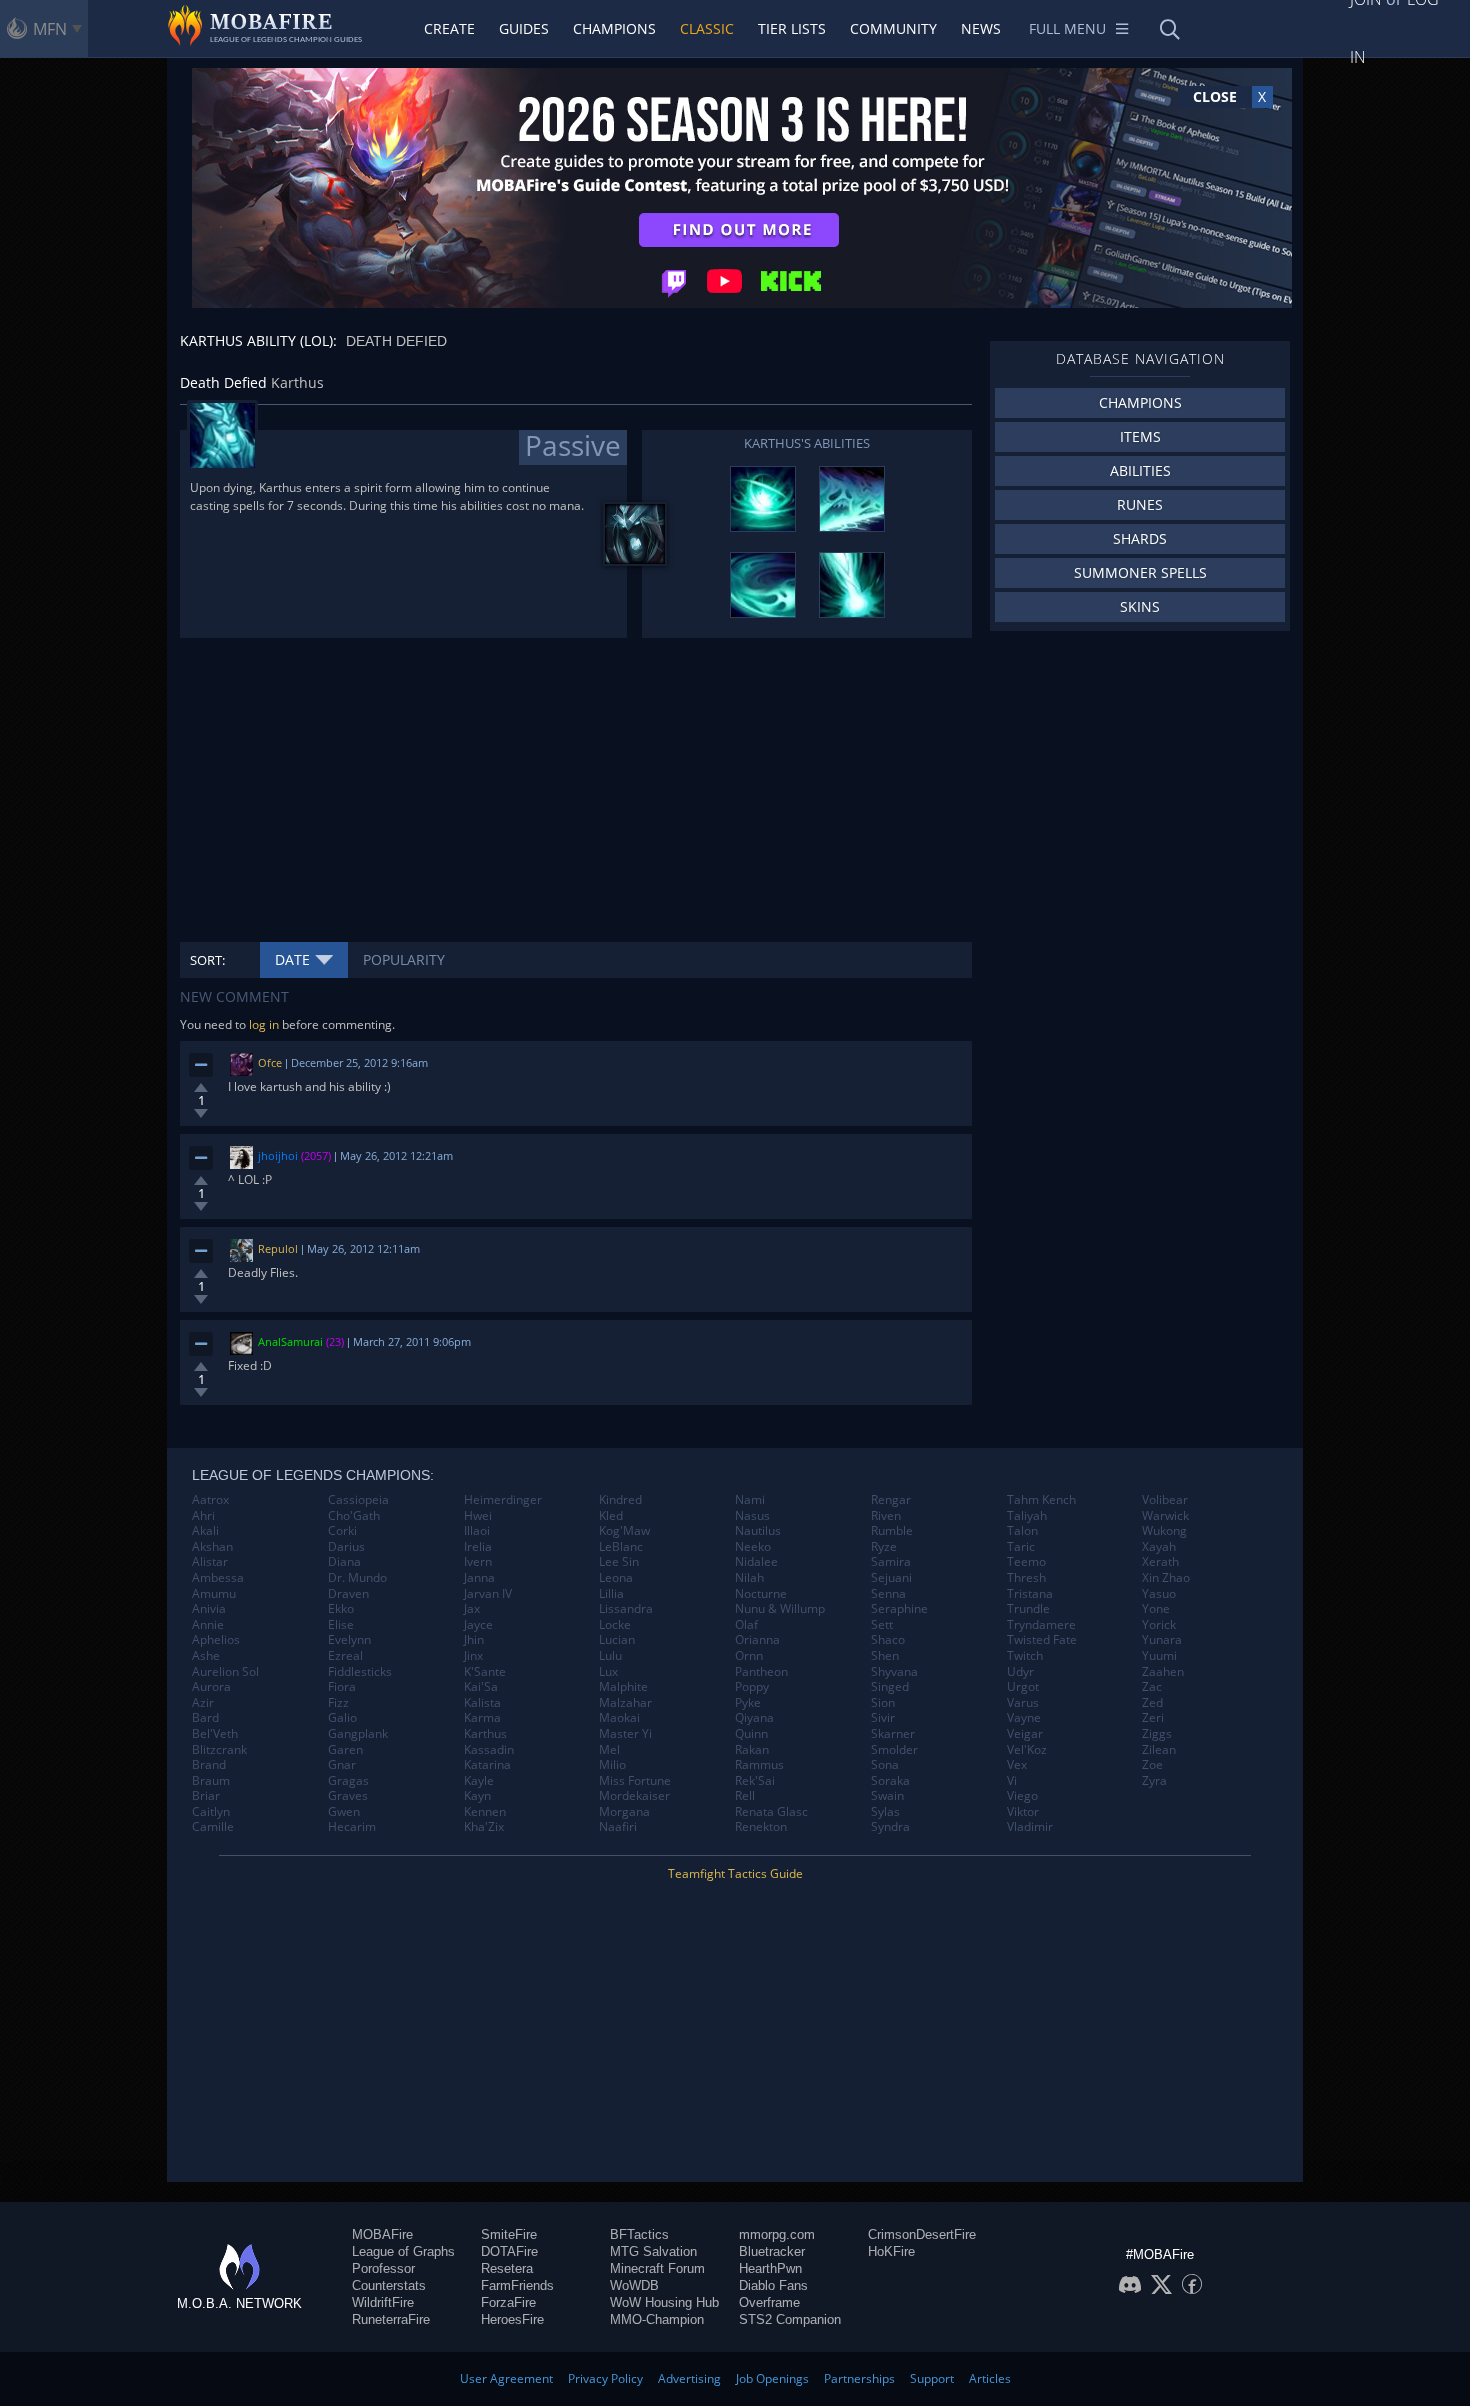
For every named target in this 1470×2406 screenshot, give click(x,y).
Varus (1023, 1703)
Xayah (1159, 1547)
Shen (885, 1656)
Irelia (478, 1547)
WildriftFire (383, 2302)
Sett (882, 1625)
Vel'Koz (1027, 1750)
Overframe (769, 2302)
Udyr (1020, 1672)
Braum (211, 1781)
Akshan (212, 1547)
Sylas (885, 1812)
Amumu (214, 1594)
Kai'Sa (481, 1687)
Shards (1140, 538)
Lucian (617, 1640)
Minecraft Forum (657, 2268)
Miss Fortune (635, 1781)
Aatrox (210, 1500)
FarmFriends (517, 2285)
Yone (1156, 1609)
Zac (1152, 1687)
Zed (1152, 1703)
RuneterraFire (391, 2319)
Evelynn (349, 1640)
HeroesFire (512, 2319)
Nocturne (761, 1594)
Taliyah (1027, 1516)
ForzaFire (508, 2302)
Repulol (278, 1248)
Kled (611, 1516)
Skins (1140, 606)
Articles (990, 2378)
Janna (479, 1578)
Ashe (206, 1656)
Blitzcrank (219, 1750)
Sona (885, 1765)
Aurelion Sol (225, 1672)
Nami (750, 1500)
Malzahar (625, 1703)
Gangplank (358, 1734)
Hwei (478, 1516)
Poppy (752, 1687)
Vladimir (1030, 1827)
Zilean (1159, 1750)
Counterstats (389, 2285)
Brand (209, 1765)
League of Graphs (403, 2251)
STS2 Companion (790, 2319)
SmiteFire (509, 2234)
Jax (472, 1609)
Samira (891, 1562)
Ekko (341, 1609)
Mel (609, 1750)
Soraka (890, 1781)
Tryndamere (1041, 1625)
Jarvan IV (488, 1594)
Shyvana (894, 1672)
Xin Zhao (1166, 1578)
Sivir (883, 1718)
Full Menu (1067, 28)
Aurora (211, 1687)
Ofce (270, 1062)
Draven (348, 1594)
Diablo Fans (773, 2285)
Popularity (404, 959)
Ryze (884, 1547)
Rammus (759, 1765)
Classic (707, 28)
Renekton (761, 1827)
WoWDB (634, 2285)
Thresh (1026, 1578)
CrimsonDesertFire (922, 2234)
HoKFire (891, 2251)
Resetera (507, 2268)
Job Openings (772, 2378)
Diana (344, 1562)
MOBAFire (382, 2234)
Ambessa (218, 1578)
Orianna (757, 1640)
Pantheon (761, 1672)
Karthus (485, 1734)
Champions (614, 28)
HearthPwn (770, 2268)
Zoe (1152, 1765)
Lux (608, 1672)
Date (292, 959)
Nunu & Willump (780, 1609)
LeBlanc (621, 1547)
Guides (524, 28)
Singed (890, 1687)
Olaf (746, 1625)
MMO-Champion (657, 2319)
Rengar (891, 1500)
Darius (346, 1547)
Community (893, 28)
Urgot (1023, 1687)
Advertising (689, 2378)
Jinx (473, 1656)
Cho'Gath (354, 1516)
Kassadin (489, 1750)
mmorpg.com (777, 2234)
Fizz (338, 1703)
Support (932, 2378)
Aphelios (216, 1640)
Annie (208, 1625)
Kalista (482, 1703)
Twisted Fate (1042, 1640)
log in (264, 1024)
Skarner (893, 1734)
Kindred (620, 1500)
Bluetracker (772, 2251)
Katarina (487, 1765)
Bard (205, 1718)
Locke (615, 1625)
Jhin (474, 1640)
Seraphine (899, 1609)
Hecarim (352, 1827)
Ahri (203, 1516)
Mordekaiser (634, 1796)
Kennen (485, 1812)
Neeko (753, 1547)
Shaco (888, 1640)
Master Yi (625, 1734)
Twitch (1025, 1656)
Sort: (207, 960)
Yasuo (1159, 1594)
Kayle (479, 1781)
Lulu (610, 1656)
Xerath (1160, 1562)
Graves (348, 1796)
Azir (203, 1703)
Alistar (210, 1562)
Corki (342, 1531)
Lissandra (626, 1609)
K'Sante (485, 1672)
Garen (345, 1750)
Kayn (477, 1796)
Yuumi (1159, 1656)
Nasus (752, 1516)
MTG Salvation (653, 2251)
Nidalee (756, 1562)
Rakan (752, 1750)
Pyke (748, 1703)
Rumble (892, 1531)
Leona (616, 1578)
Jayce (478, 1625)
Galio (342, 1718)
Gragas (348, 1781)
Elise (341, 1625)
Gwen (344, 1812)
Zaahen (1163, 1672)
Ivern (478, 1562)
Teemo (1026, 1562)
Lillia (611, 1594)
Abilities (1140, 470)
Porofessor (383, 2268)
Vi (1012, 1781)
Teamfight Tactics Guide (735, 1873)
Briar (206, 1796)
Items (1140, 436)
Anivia (209, 1609)
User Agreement (506, 2378)
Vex (1017, 1765)
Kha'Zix (484, 1827)
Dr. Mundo (357, 1578)
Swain (887, 1796)
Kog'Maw (624, 1531)
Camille (213, 1827)
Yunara (1162, 1640)
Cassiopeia (358, 1500)
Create (449, 28)
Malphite (623, 1687)
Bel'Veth (215, 1734)
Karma (482, 1718)
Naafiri (618, 1827)
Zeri (1153, 1718)
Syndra (890, 1827)
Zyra (1154, 1781)
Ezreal (345, 1656)
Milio (612, 1765)
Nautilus (758, 1531)
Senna (888, 1594)
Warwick (1165, 1516)
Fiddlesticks (360, 1672)
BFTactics (639, 2234)
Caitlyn (211, 1812)
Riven (886, 1516)
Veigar (1025, 1734)
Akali (205, 1531)
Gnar (342, 1765)
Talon (1022, 1531)
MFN (50, 29)
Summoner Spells (1140, 572)
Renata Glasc (771, 1812)
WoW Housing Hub (664, 2302)
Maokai (619, 1718)
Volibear (1165, 1500)
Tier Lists (792, 28)
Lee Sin (619, 1562)
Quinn (751, 1734)
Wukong (1164, 1531)
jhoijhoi (278, 1155)
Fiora (342, 1687)
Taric (1021, 1547)
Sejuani (891, 1578)
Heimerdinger (503, 1500)
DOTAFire (509, 2251)
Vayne (1024, 1718)
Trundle (1028, 1609)
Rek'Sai (755, 1781)
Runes (1140, 504)
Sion (883, 1703)
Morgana (624, 1812)
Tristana (1030, 1594)
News (981, 28)
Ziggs (1157, 1734)
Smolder (894, 1750)
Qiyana (754, 1718)
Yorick (1159, 1625)
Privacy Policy (605, 2378)
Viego (1022, 1796)
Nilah (749, 1578)
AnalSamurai (290, 1341)
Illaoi (477, 1531)
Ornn (749, 1656)
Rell (745, 1796)
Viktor (1023, 1812)
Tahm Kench (1041, 1500)
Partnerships (859, 2378)
